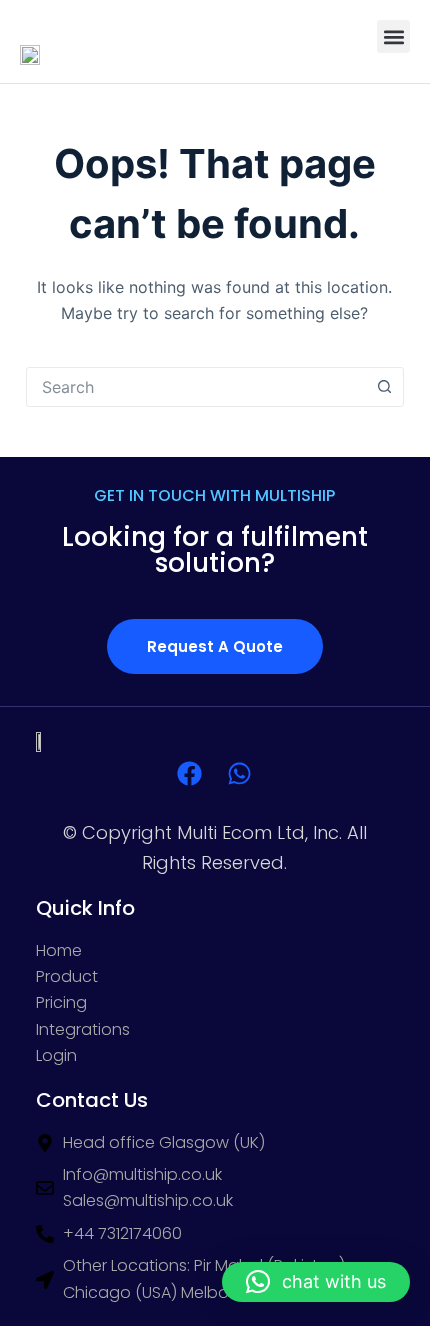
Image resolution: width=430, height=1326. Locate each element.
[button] (393, 36)
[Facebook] (190, 773)
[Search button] (384, 387)
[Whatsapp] (240, 773)
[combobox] (196, 387)
